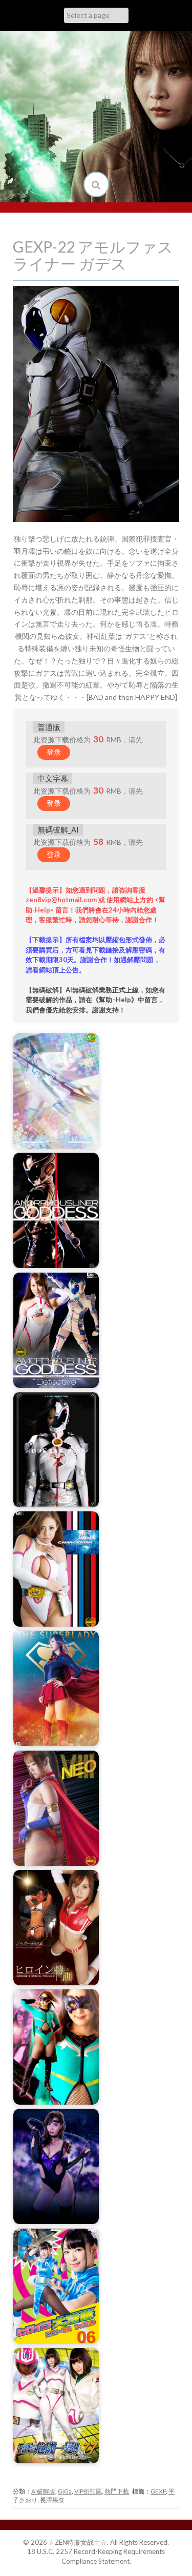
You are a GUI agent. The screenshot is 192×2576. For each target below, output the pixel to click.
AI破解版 (43, 2491)
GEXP (158, 2491)
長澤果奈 (52, 2500)
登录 (54, 752)
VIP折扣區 (88, 2491)
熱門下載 (117, 2491)
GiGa (65, 2491)
